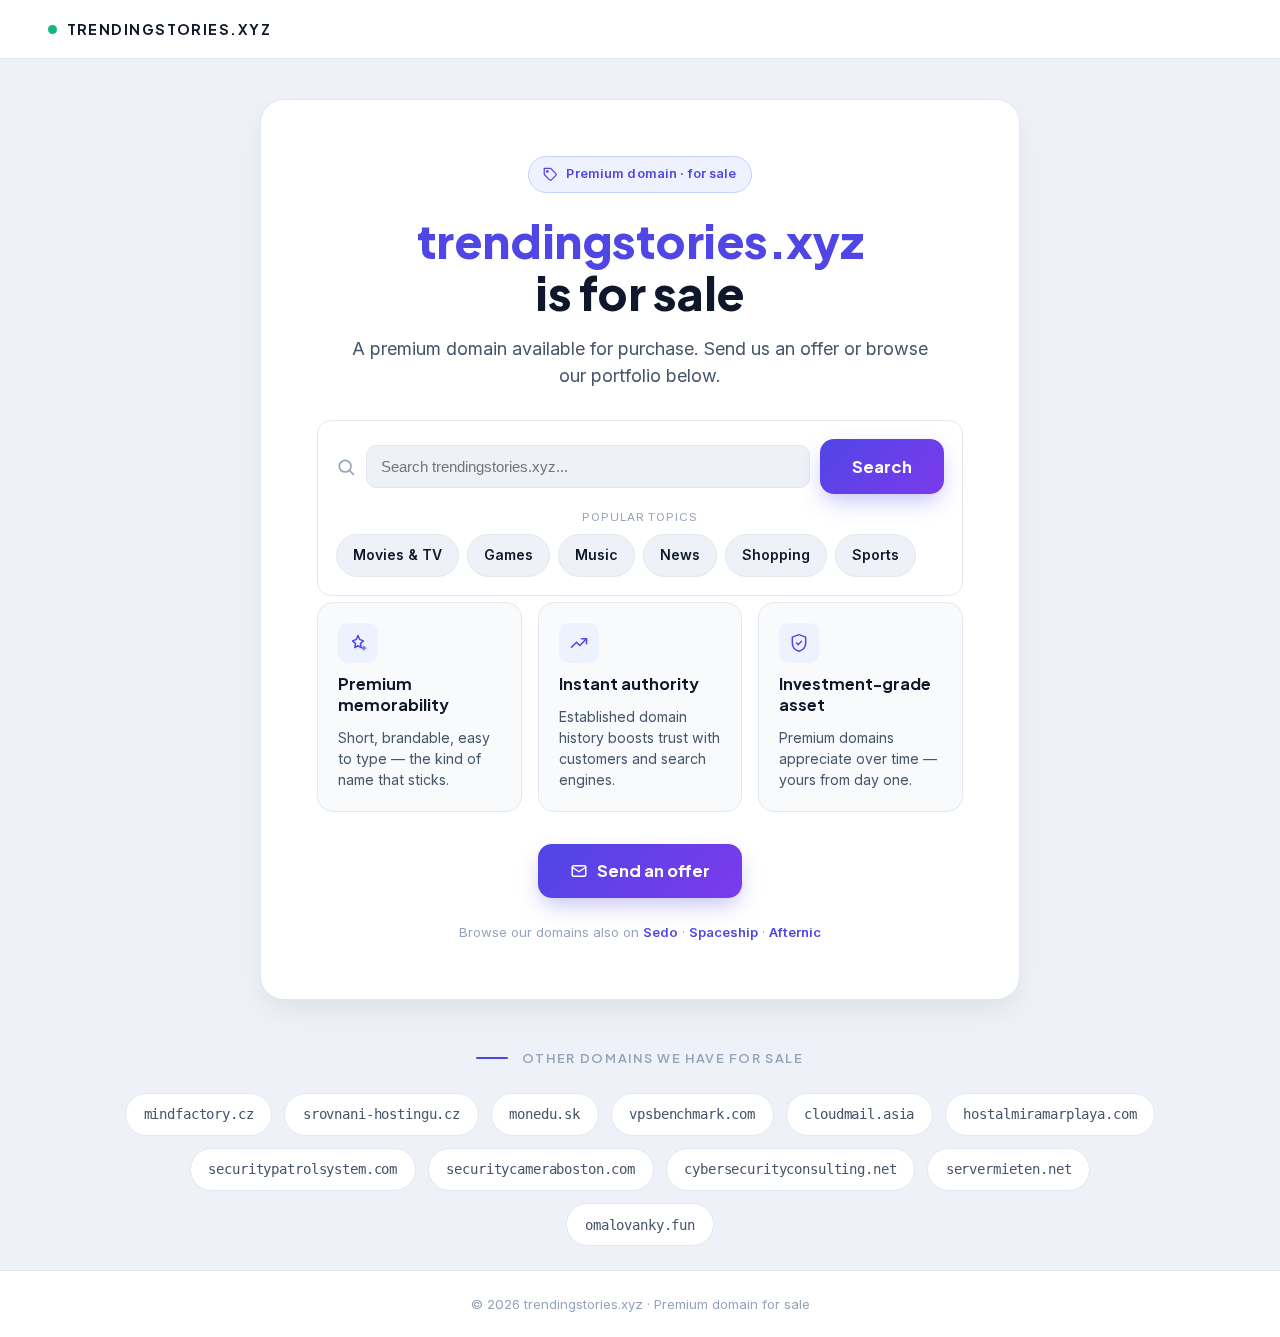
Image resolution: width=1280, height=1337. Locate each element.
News (680, 554)
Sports (875, 554)
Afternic (795, 932)
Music (596, 554)
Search (882, 466)
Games (508, 554)
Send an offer (653, 870)
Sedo (660, 932)
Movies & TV (397, 554)
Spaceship (723, 932)
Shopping (776, 554)
